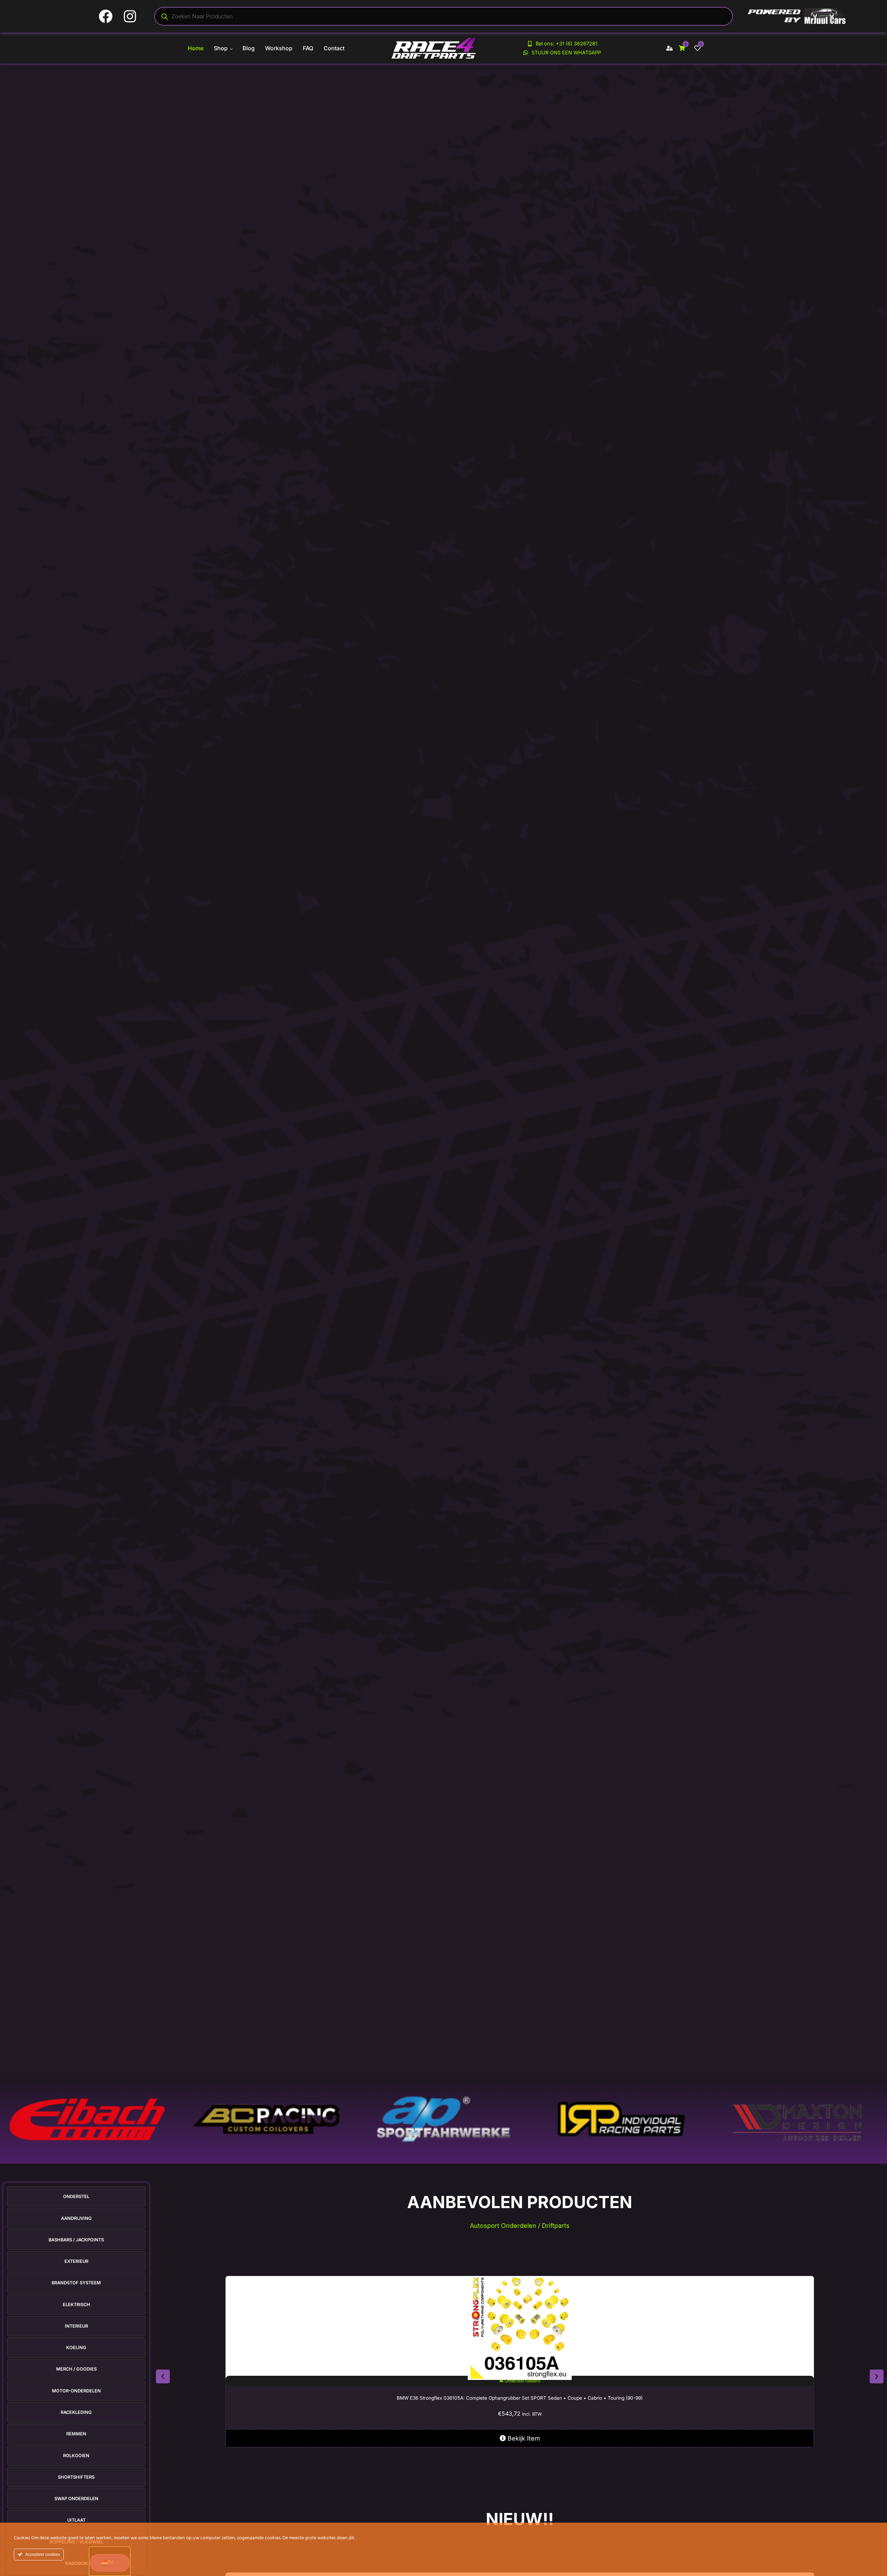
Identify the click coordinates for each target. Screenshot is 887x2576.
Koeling (76, 2348)
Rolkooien (76, 2456)
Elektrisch (76, 2305)
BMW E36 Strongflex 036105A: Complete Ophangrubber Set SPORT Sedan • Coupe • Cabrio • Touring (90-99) (520, 2398)
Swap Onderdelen (76, 2499)
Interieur (76, 2326)
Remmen (76, 2434)
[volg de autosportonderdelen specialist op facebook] (108, 16)
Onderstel (76, 2196)
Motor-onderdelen (76, 2391)
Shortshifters (76, 2477)
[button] (163, 2376)
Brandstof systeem (76, 2283)
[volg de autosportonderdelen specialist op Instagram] (133, 16)
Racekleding (76, 2412)
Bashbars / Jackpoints (76, 2240)
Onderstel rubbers (522, 2381)
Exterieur (76, 2261)
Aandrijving (76, 2218)
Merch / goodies (76, 2369)
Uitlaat (76, 2520)
